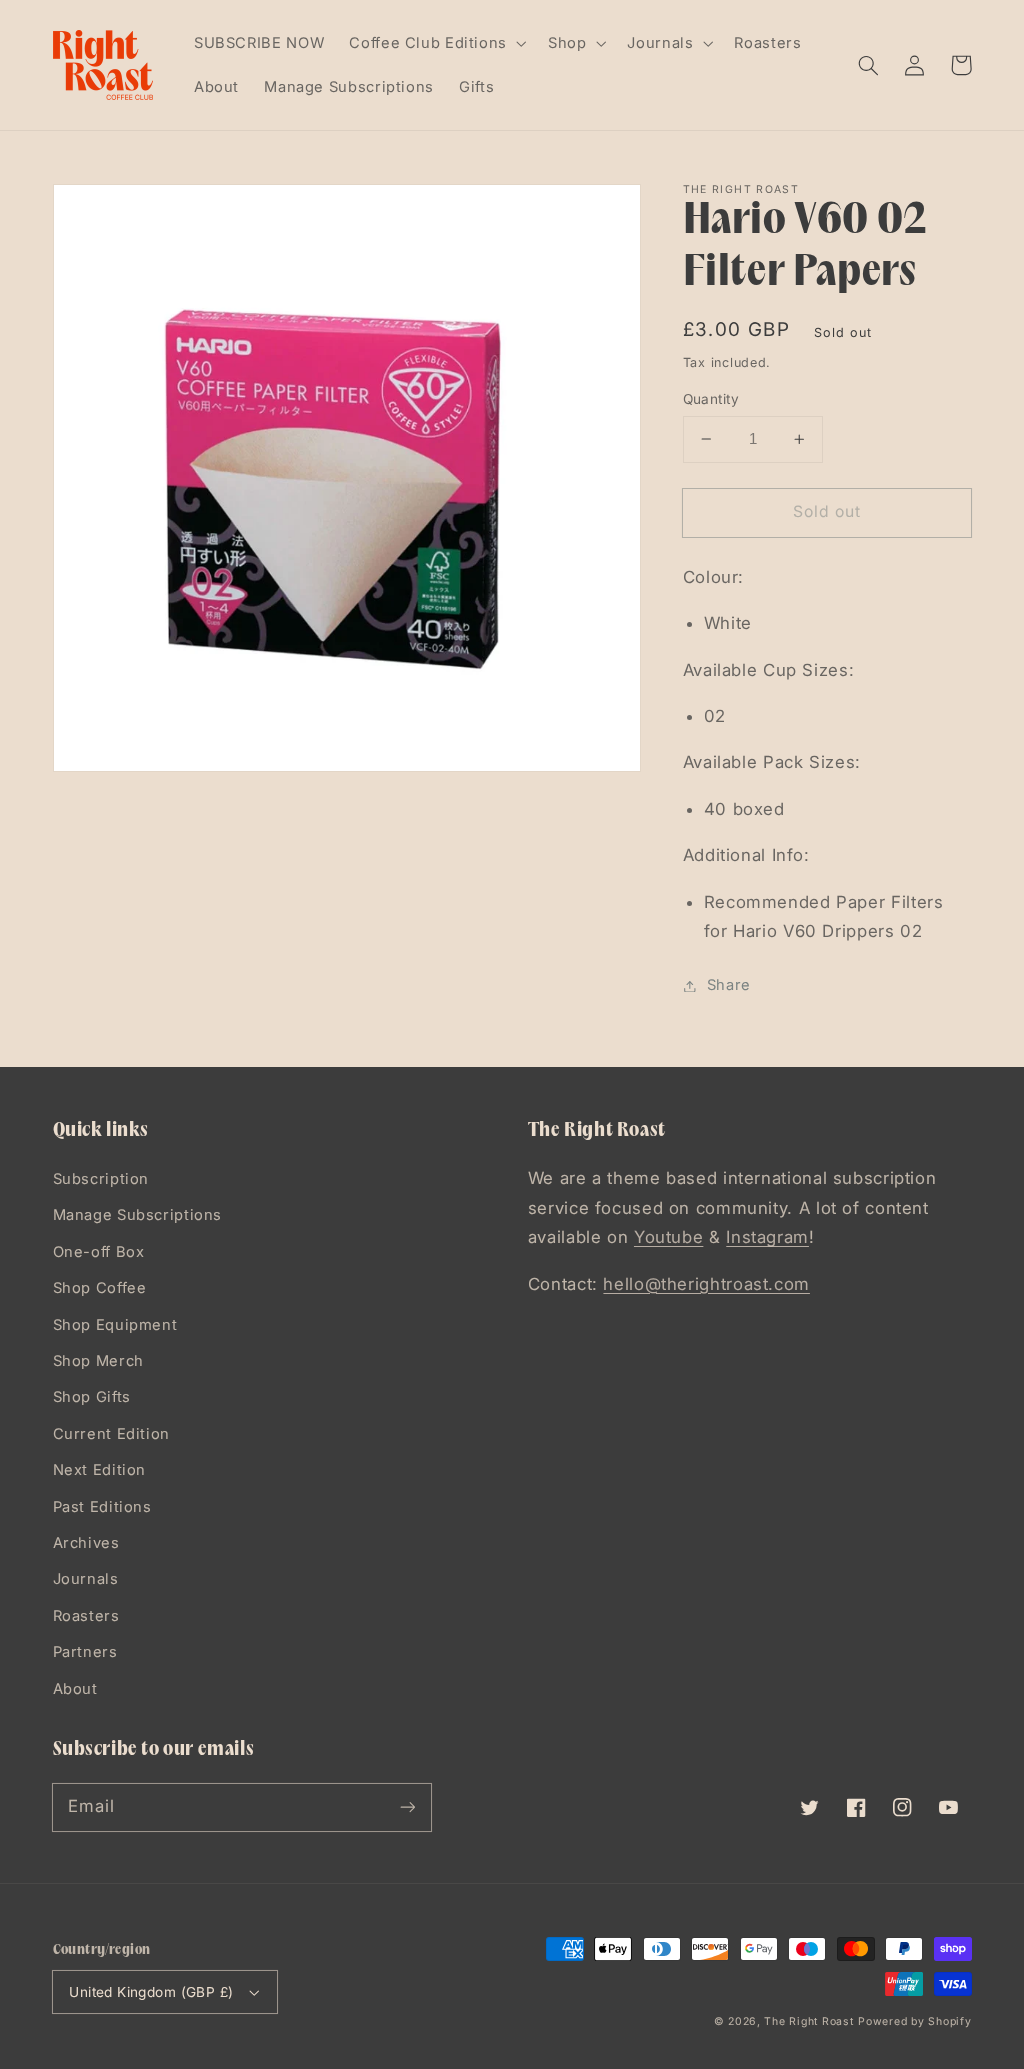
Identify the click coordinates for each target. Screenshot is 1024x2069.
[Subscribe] (407, 1807)
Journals (86, 1579)
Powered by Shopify (914, 2021)
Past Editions (102, 1507)
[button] (869, 65)
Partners (85, 1652)
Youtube (668, 1237)
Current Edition (111, 1434)
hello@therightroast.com (706, 1284)
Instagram (767, 1237)
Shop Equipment (115, 1325)
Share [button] (729, 985)
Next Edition (100, 1470)
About (75, 1689)
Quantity (711, 399)
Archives (86, 1543)
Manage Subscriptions (138, 1215)
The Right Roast (808, 2021)
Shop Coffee (100, 1288)
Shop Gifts (92, 1397)
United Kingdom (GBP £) (151, 1992)
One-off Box (99, 1252)
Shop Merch (98, 1361)
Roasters (86, 1616)
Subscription (101, 1179)
